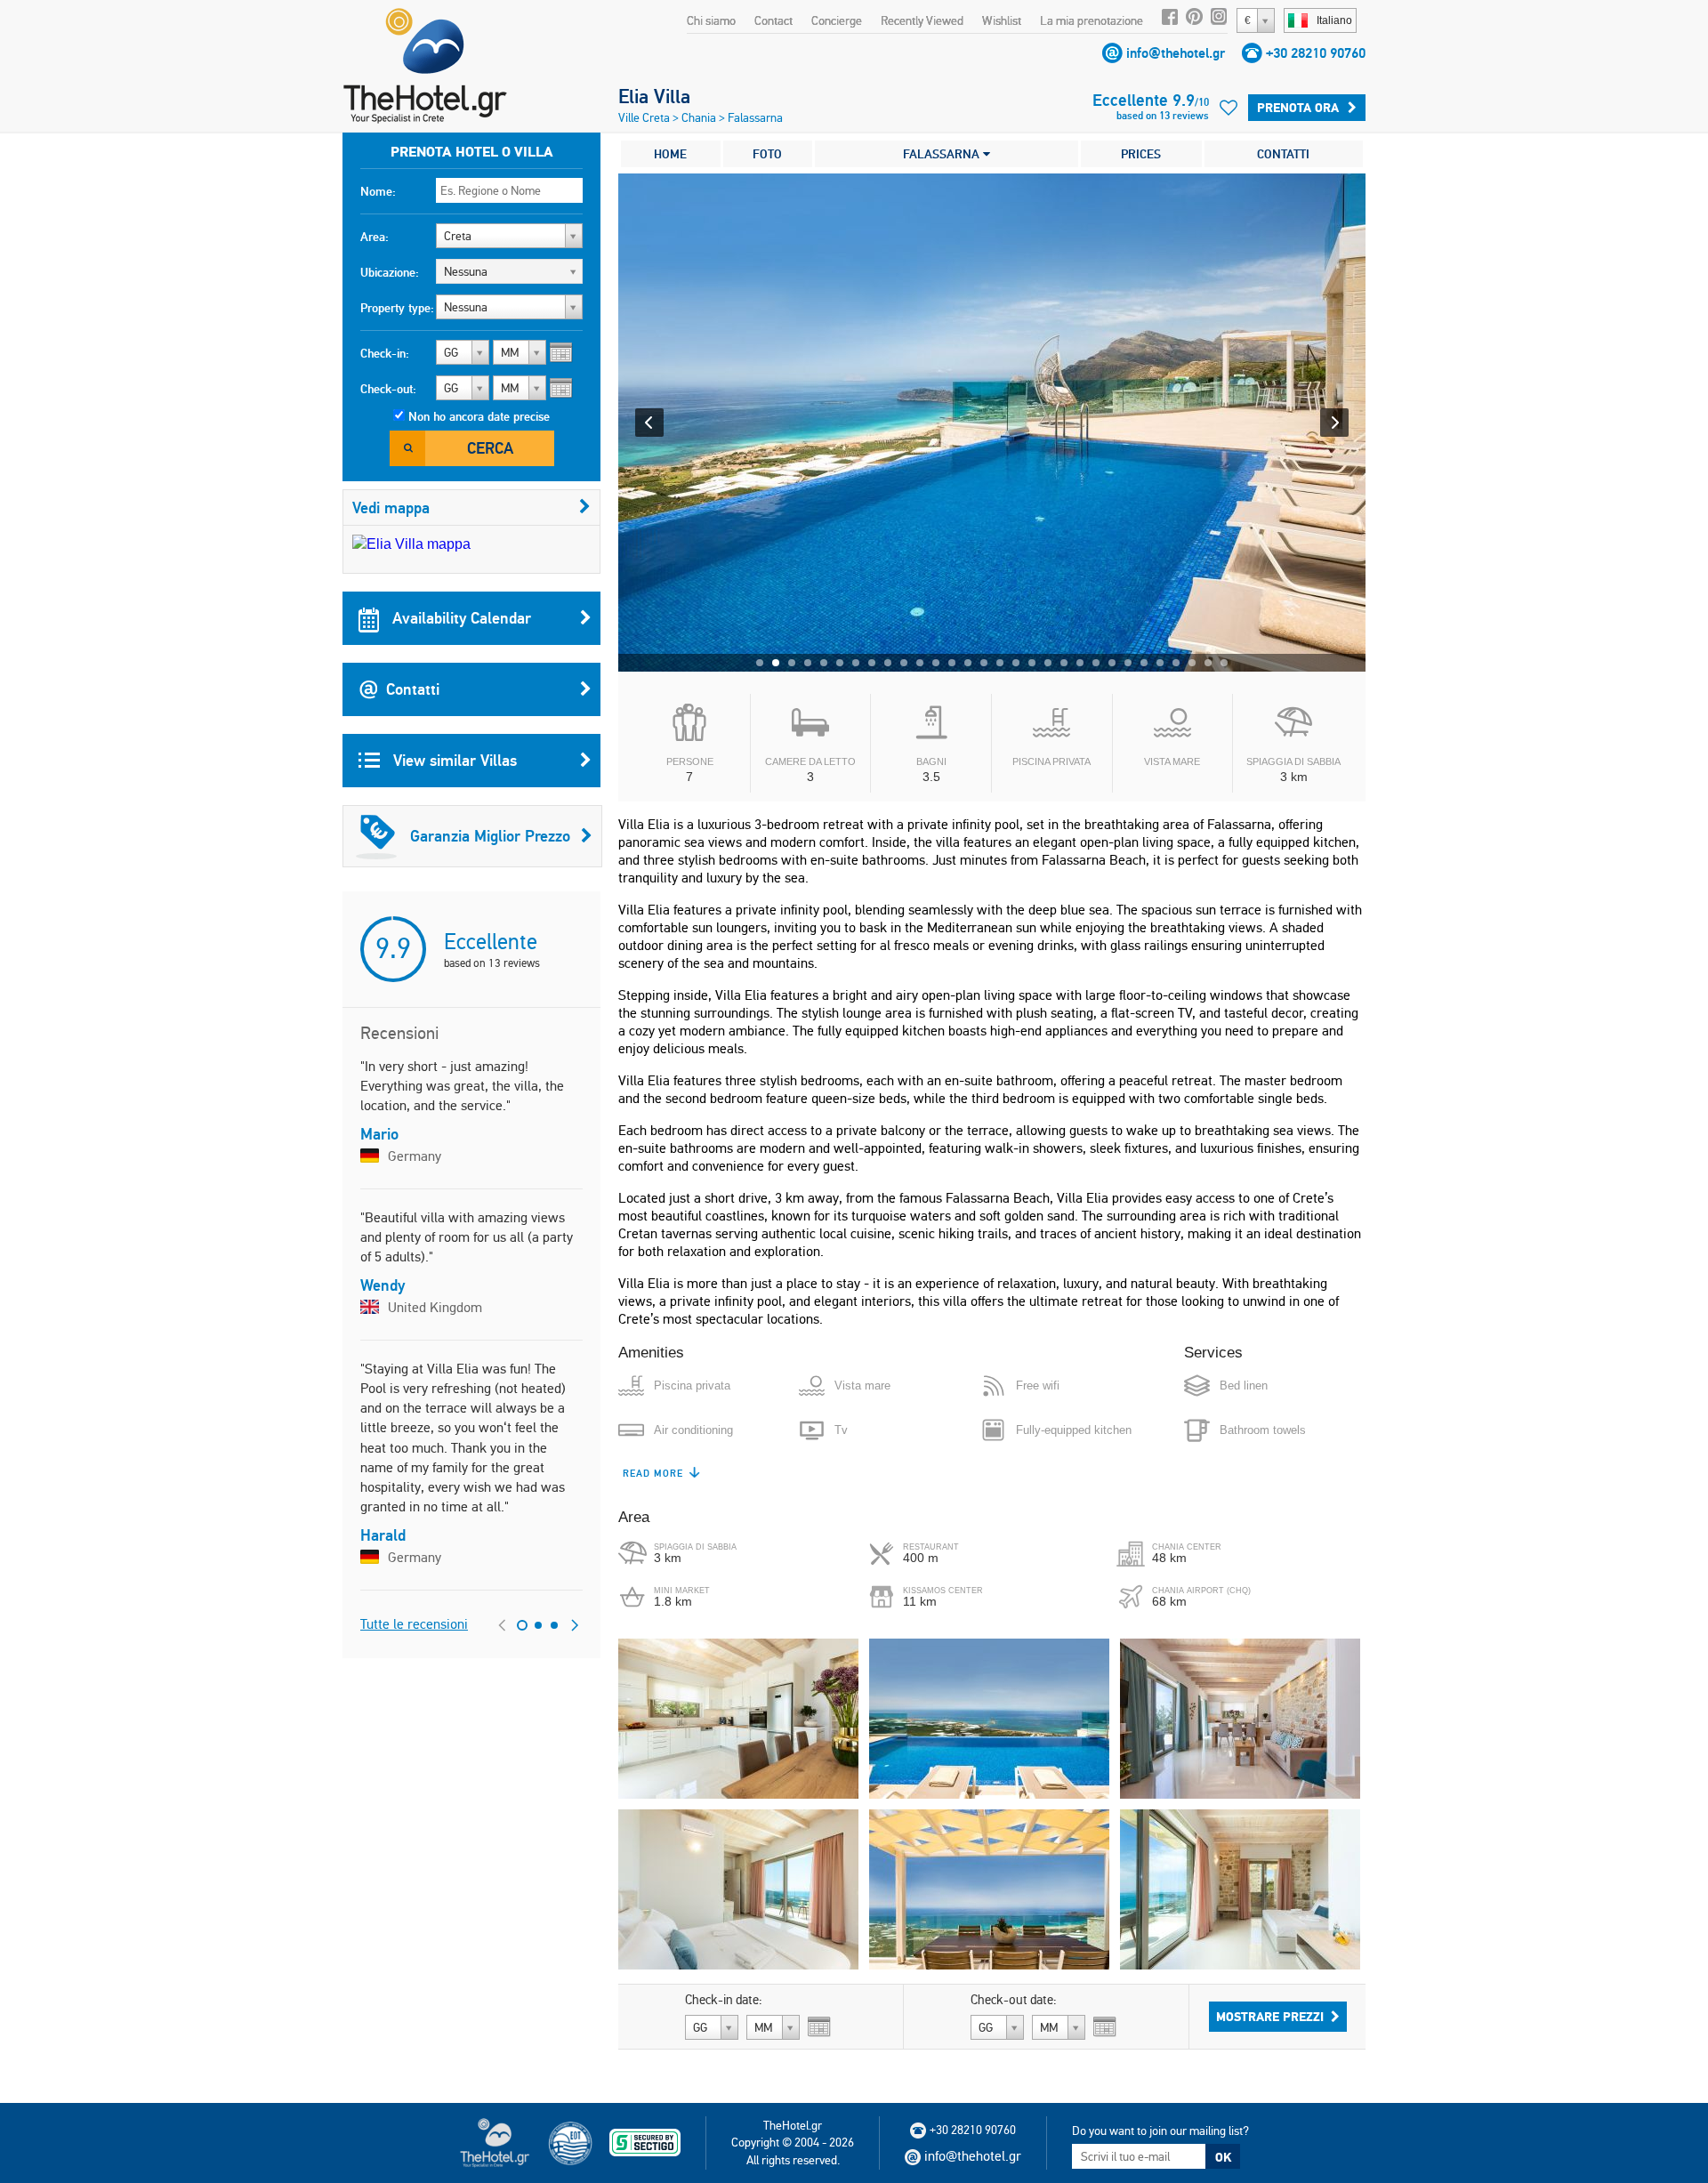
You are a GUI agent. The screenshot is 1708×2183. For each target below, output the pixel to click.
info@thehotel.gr (1176, 53)
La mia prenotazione (1092, 20)
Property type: (397, 308)
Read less (651, 1473)
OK (1223, 2157)
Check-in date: (724, 2000)
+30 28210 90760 (1316, 53)
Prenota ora (1298, 108)
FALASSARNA (943, 154)
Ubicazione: (390, 272)
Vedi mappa (391, 507)
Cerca (490, 448)
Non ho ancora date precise (479, 416)
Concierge (837, 20)
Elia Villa (654, 96)
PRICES (1141, 154)
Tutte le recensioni (414, 1624)
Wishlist (1002, 20)
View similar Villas (453, 760)
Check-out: (388, 389)
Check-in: (385, 353)
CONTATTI (1283, 154)
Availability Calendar (459, 618)
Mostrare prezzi (1270, 2017)
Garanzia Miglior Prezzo (490, 836)
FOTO (767, 154)
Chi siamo (711, 20)
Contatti (413, 689)
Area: (375, 237)
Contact (773, 20)
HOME (670, 154)
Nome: (378, 191)
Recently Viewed (922, 20)
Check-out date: (1014, 2000)
